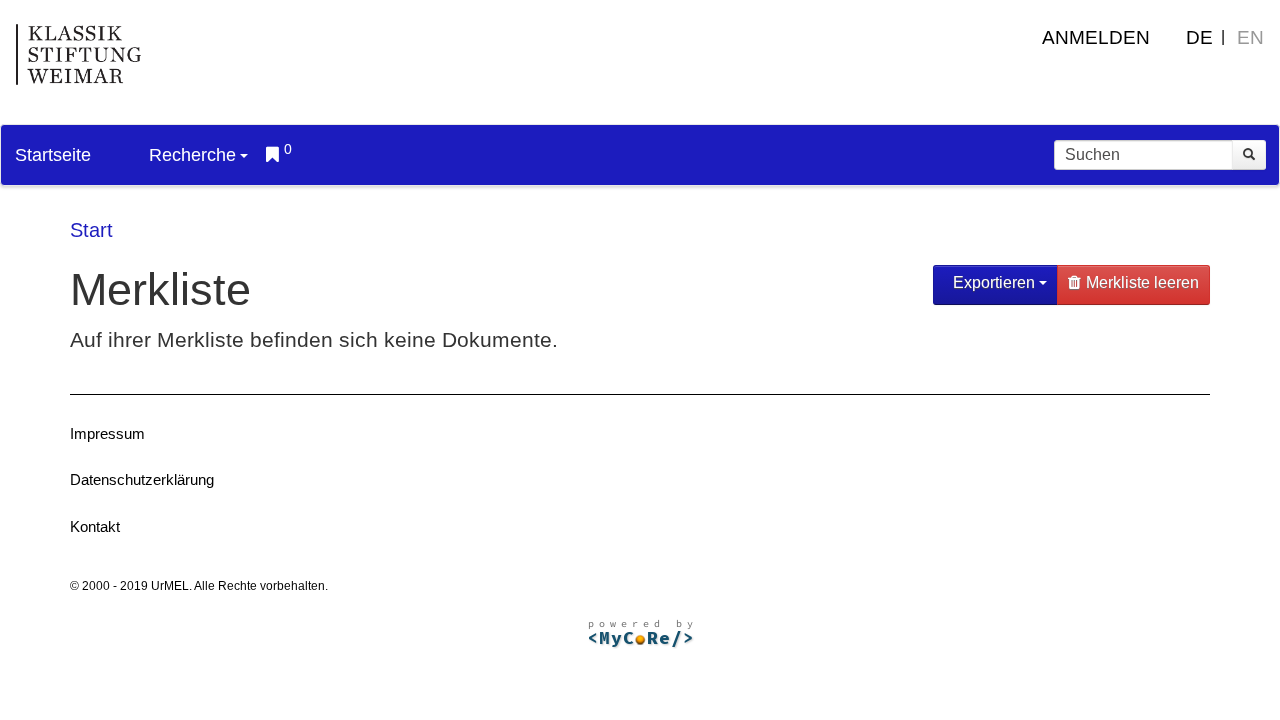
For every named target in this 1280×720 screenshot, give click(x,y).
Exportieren (994, 282)
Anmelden (1096, 37)
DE (1199, 37)
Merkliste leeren (1142, 282)
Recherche (192, 155)
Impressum (107, 433)
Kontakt (95, 526)
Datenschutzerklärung (142, 479)
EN (1250, 37)
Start (91, 230)
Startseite (53, 155)
